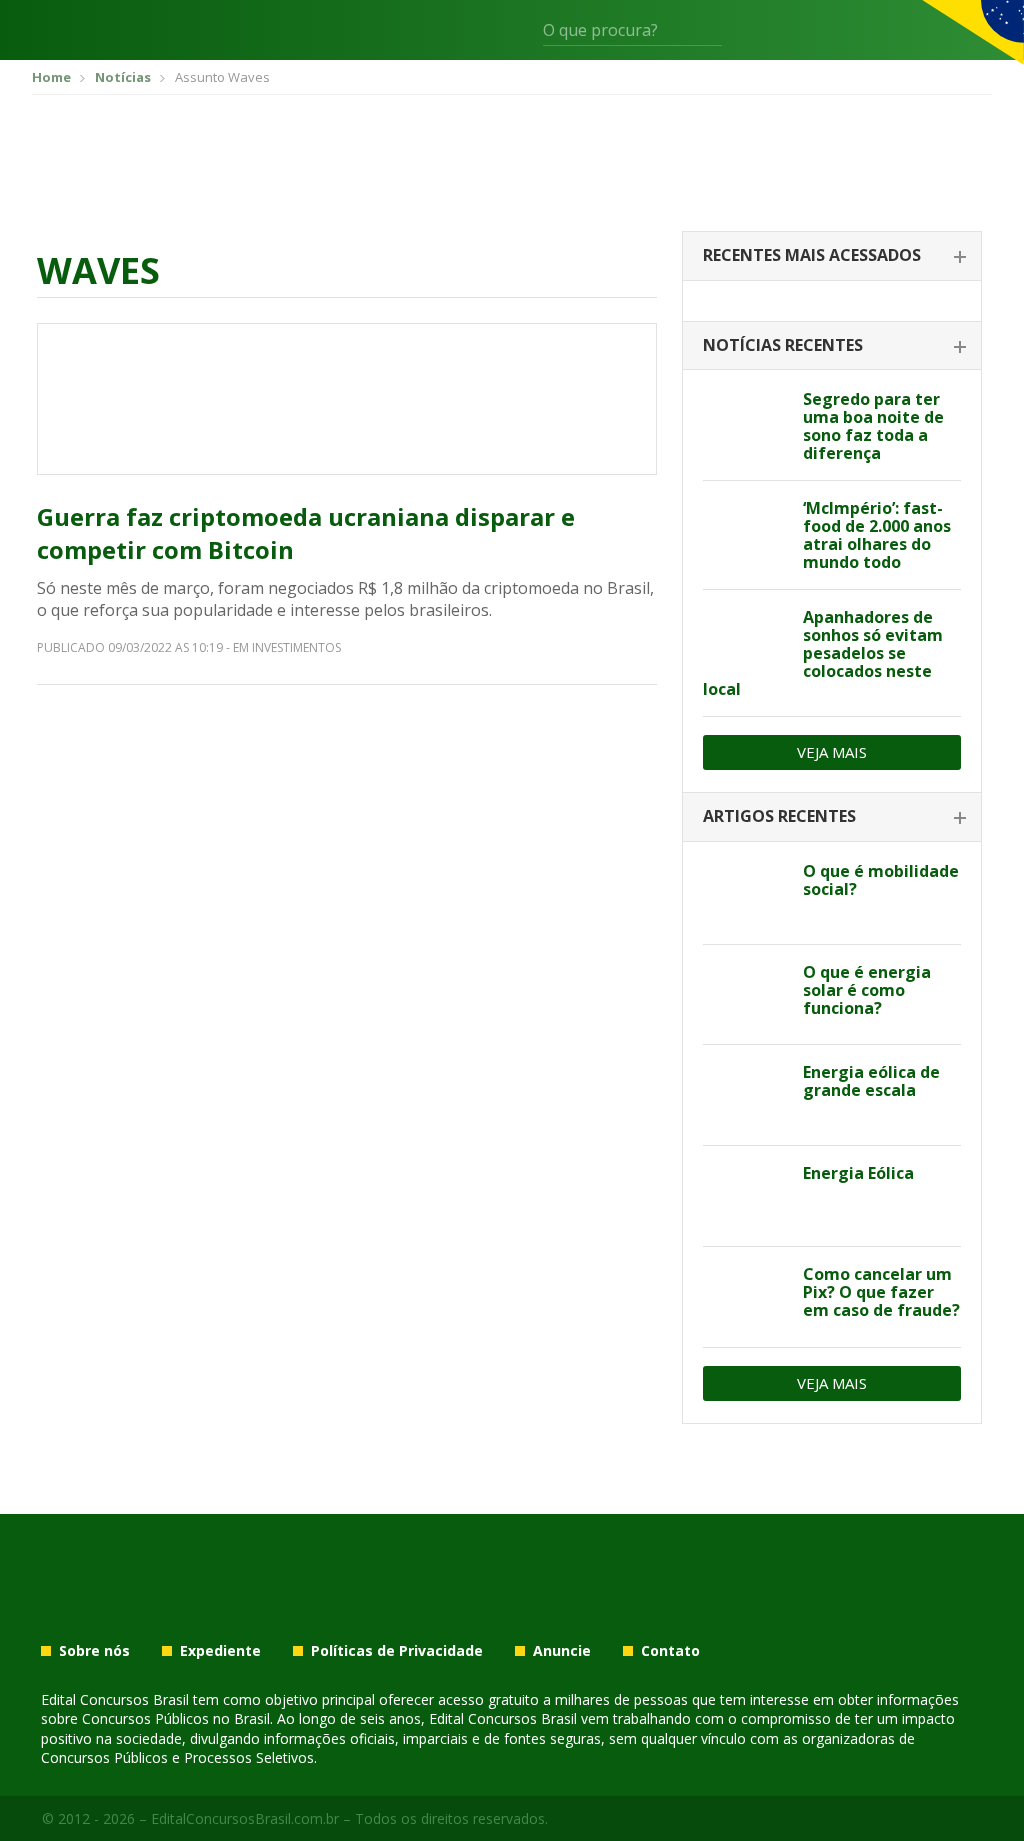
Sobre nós (94, 1651)
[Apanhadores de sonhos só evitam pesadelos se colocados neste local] (745, 640)
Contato (670, 1651)
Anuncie (562, 1651)
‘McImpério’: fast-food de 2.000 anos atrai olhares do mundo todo (877, 535)
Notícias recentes (783, 345)
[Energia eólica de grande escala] (745, 1095)
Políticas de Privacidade (397, 1651)
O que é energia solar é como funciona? (867, 990)
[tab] (832, 256)
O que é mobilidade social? (881, 880)
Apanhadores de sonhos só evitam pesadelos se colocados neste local (823, 653)
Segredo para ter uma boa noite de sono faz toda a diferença (873, 426)
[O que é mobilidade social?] (745, 894)
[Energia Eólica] (745, 1196)
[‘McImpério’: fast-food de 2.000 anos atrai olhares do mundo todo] (745, 531)
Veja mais (832, 752)
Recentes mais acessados (812, 255)
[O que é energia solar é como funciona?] (745, 995)
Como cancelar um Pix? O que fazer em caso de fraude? (881, 1292)
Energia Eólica (858, 1173)
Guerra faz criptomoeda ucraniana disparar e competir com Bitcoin (306, 533)
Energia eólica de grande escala (871, 1081)
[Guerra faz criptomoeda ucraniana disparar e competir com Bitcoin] (347, 399)
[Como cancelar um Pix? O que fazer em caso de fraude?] (745, 1297)
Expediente (220, 1651)
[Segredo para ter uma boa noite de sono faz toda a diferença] (745, 422)
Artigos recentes (779, 816)
